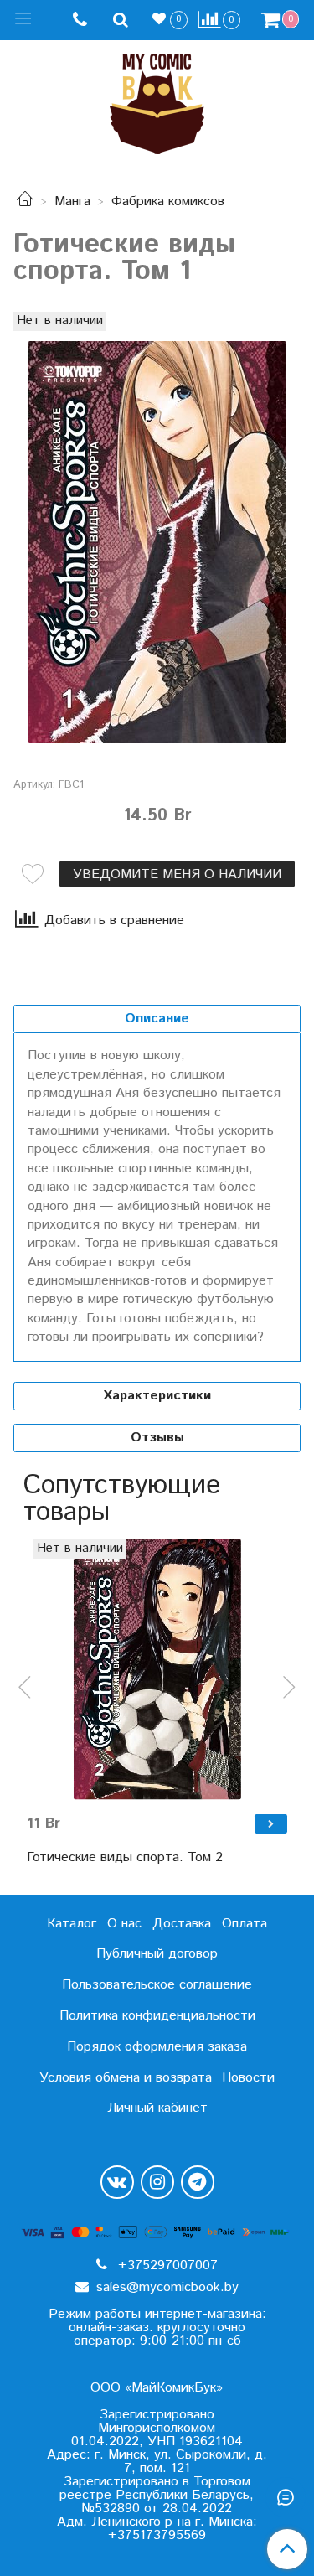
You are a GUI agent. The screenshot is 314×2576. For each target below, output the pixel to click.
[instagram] (157, 2182)
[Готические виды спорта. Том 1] (157, 542)
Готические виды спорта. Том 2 (125, 1857)
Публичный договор (157, 1954)
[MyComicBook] (157, 100)
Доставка (182, 1924)
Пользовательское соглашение (157, 1985)
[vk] (117, 2182)
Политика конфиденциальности (157, 2016)
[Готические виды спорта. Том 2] (157, 1670)
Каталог (72, 1924)
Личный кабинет (157, 2108)
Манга (72, 202)
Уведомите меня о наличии (177, 874)
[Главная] (25, 202)
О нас (124, 1924)
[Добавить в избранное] (33, 874)
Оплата (245, 1924)
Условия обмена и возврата (126, 2078)
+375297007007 (166, 2266)
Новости (248, 2078)
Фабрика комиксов (168, 202)
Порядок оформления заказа (157, 2047)
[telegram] (198, 2182)
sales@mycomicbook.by (165, 2287)
